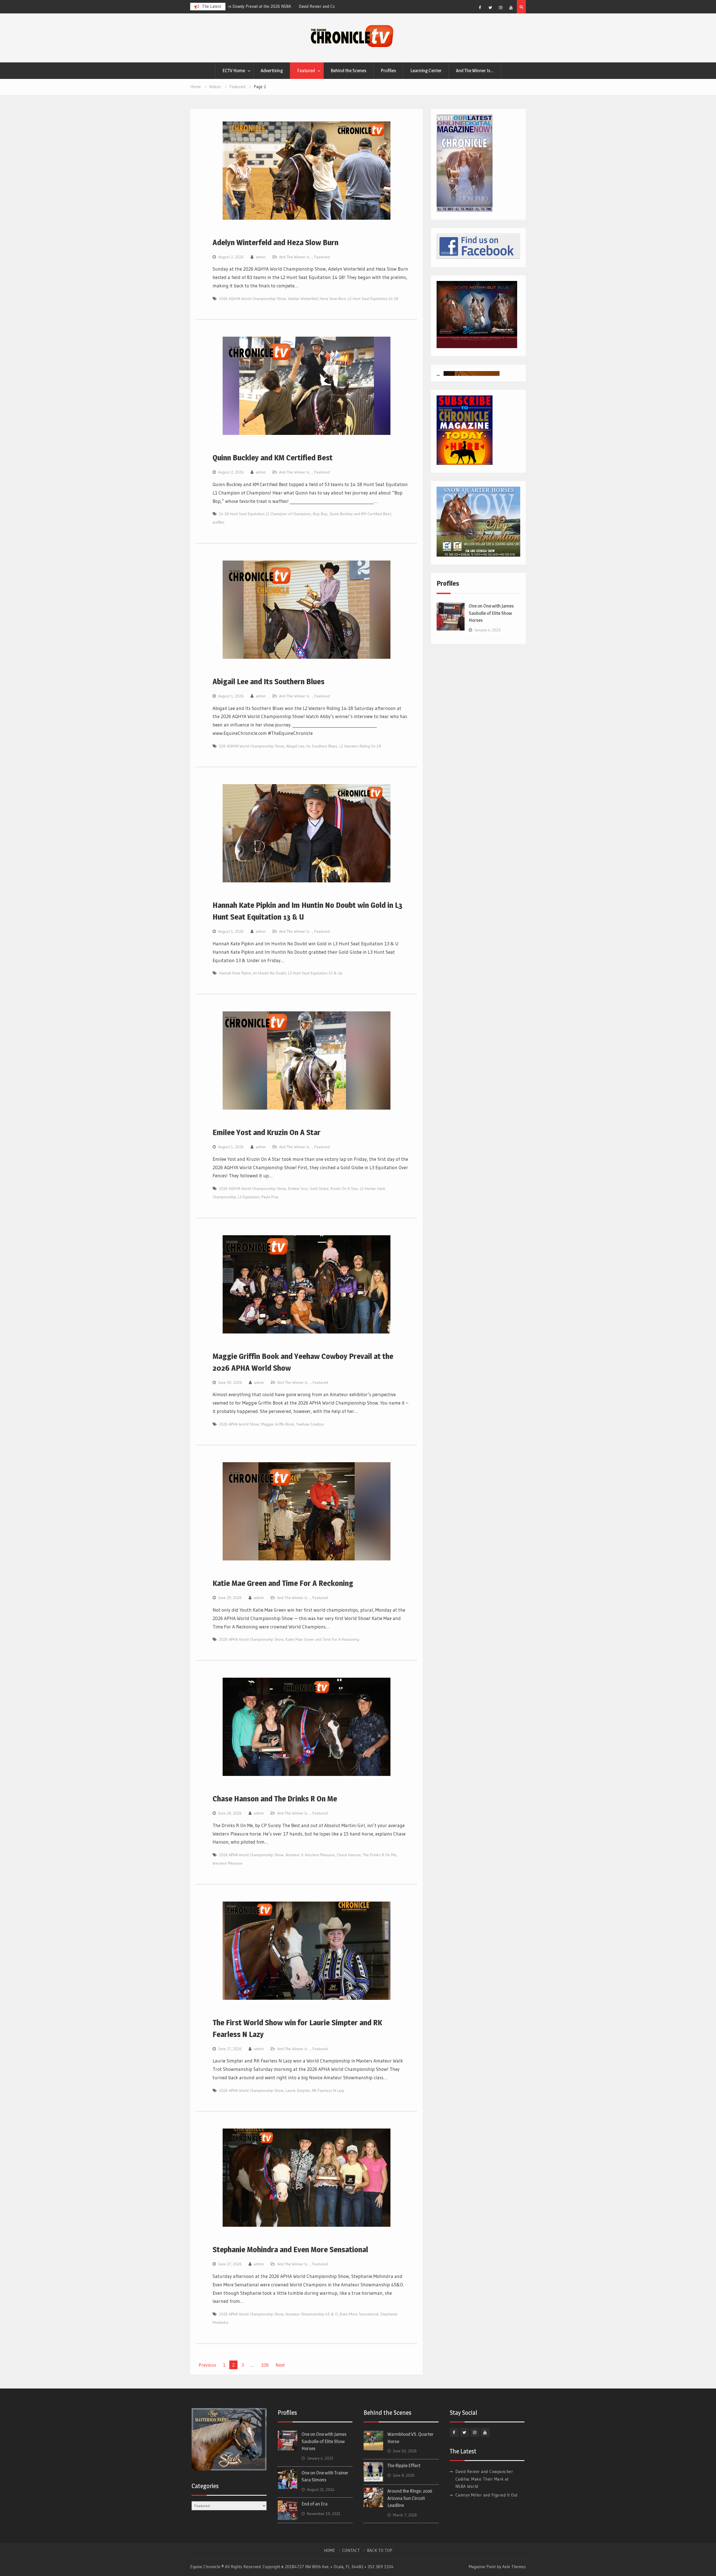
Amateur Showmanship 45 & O (312, 2314)
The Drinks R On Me (380, 1855)
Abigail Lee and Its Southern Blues (268, 681)
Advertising (272, 71)
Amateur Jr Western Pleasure (310, 1855)
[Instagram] (501, 8)
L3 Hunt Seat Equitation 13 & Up (315, 973)
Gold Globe (319, 1189)
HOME (329, 2551)
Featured (306, 71)
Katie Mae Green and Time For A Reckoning (283, 1583)
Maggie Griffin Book (278, 1424)
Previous (207, 2365)
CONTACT (351, 2551)
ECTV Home (234, 71)
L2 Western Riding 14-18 (360, 746)
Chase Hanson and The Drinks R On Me (275, 1799)
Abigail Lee (295, 746)
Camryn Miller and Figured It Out (260, 6)
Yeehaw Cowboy (310, 1424)
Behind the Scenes (348, 71)
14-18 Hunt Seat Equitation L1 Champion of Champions (265, 514)
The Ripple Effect (404, 2465)
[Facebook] (480, 8)
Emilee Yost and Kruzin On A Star (267, 1132)
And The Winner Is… (475, 71)
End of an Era (315, 2504)
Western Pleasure (228, 1863)
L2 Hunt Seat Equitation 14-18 (373, 299)
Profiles (388, 71)
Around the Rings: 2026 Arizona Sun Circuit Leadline (410, 2498)
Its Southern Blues (322, 746)
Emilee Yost (298, 1189)
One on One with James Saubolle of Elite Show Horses (491, 613)
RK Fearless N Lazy (328, 2090)
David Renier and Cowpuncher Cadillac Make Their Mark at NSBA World (484, 2479)
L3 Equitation (249, 1197)
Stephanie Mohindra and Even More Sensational (290, 2249)
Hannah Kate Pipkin (235, 973)
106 (265, 2365)
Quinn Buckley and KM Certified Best (273, 458)
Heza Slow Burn (333, 299)
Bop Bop (320, 514)
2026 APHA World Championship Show (251, 1639)
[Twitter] (490, 8)
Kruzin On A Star (344, 1189)
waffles (219, 522)
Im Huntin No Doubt (270, 973)
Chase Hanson (349, 1855)
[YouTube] (511, 8)
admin (261, 257)
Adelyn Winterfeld (303, 299)
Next (280, 2365)
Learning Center (426, 71)
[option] (281, 6)
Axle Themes (514, 2567)
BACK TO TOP (380, 2551)
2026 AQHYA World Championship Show (253, 299)
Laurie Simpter (298, 2090)
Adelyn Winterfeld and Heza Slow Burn (275, 242)
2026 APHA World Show (239, 1424)
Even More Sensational (359, 2314)
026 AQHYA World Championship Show (252, 746)
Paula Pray (270, 1197)
